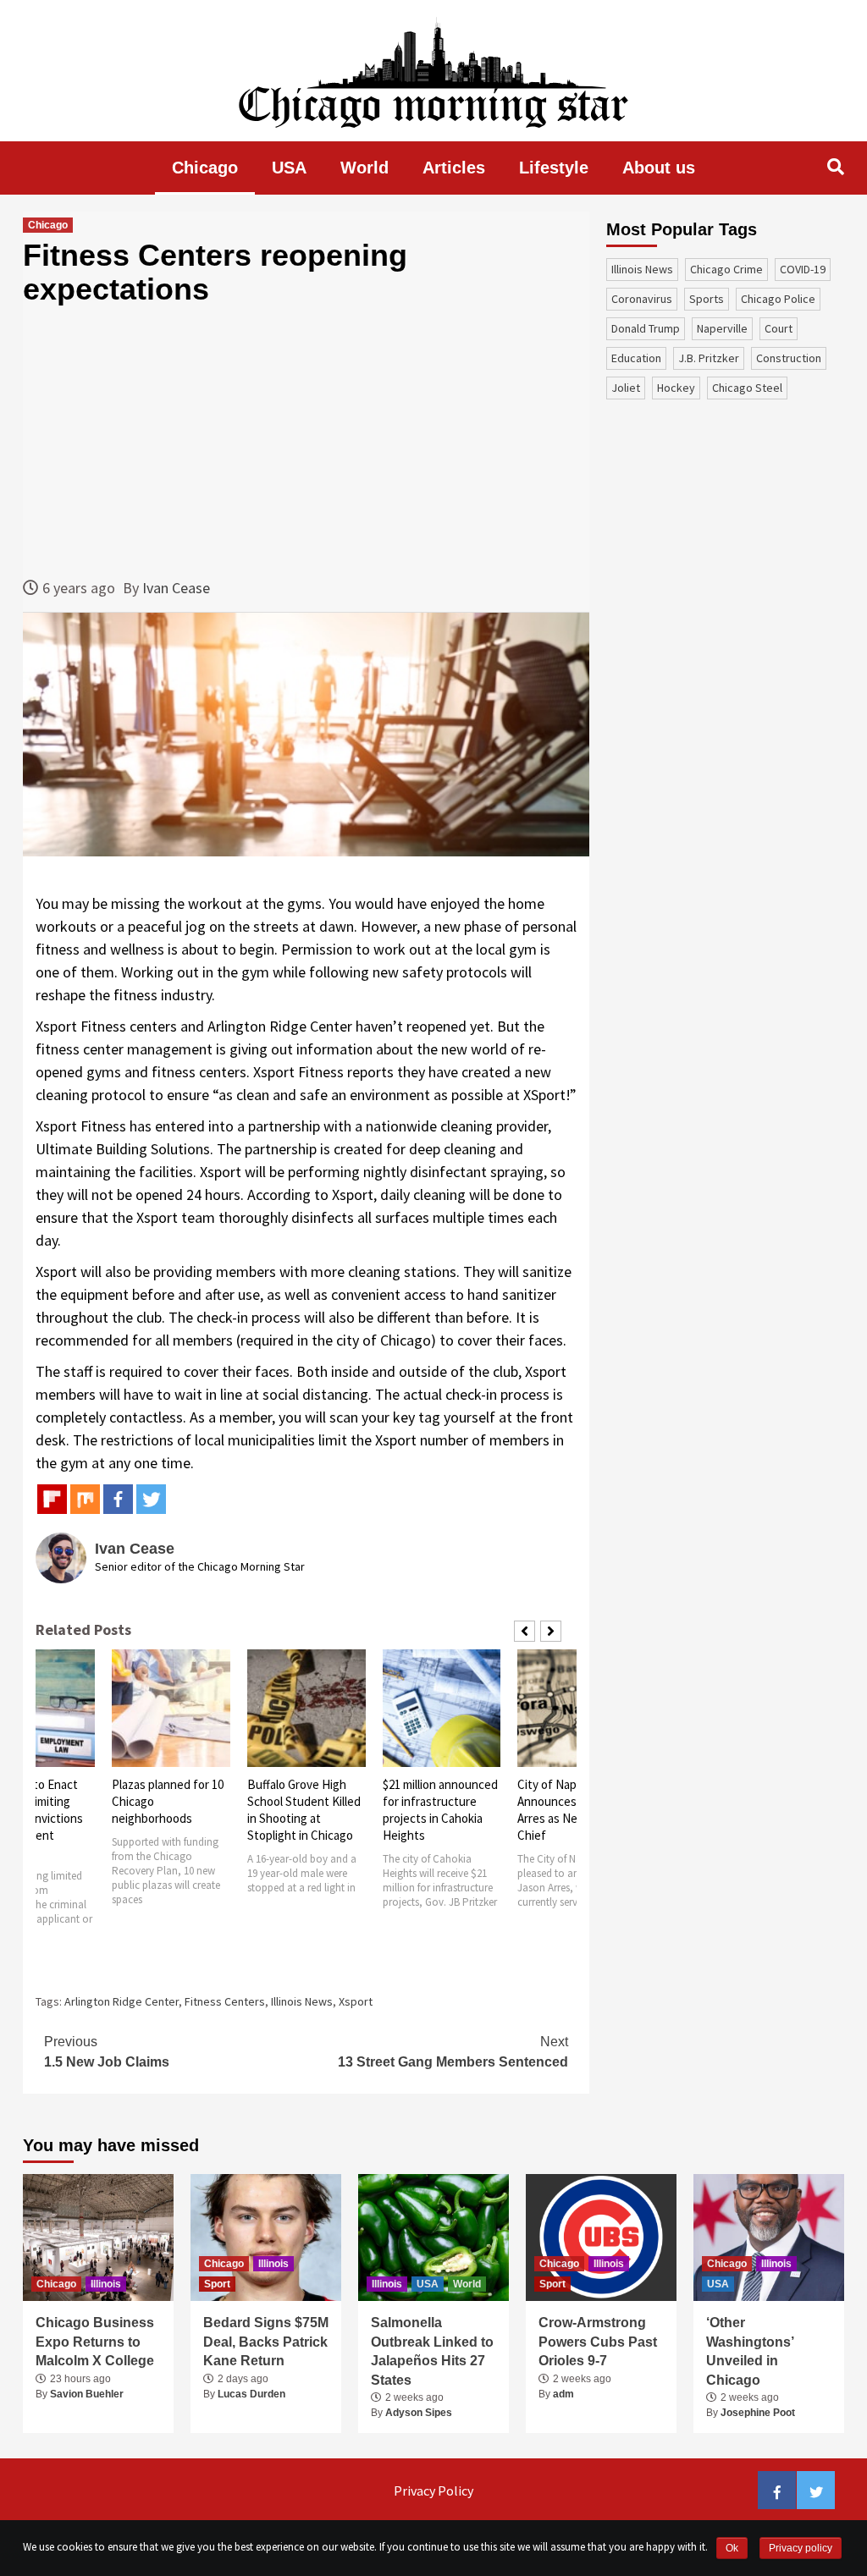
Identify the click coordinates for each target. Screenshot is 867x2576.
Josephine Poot (758, 2413)
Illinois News (302, 2001)
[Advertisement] (306, 441)
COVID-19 (803, 269)
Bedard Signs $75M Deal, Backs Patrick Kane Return (266, 2342)
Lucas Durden (251, 2394)
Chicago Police (778, 299)
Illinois (106, 2284)
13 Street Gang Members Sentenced (453, 2052)
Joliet (626, 388)
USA (289, 168)
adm (563, 2394)
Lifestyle (554, 168)
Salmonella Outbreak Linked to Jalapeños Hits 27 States (432, 2351)
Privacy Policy (433, 2491)
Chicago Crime (726, 269)
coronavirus (642, 299)
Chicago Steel (747, 388)
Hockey (676, 388)
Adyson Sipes (419, 2413)
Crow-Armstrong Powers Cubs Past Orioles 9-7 (598, 2342)
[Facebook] (118, 1499)
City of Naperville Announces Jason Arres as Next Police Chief (436, 1810)
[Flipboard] (52, 1499)
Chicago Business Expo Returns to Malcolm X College (95, 2342)
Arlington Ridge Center (121, 2001)
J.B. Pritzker (709, 358)
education (636, 358)
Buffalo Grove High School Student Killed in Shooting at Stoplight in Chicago (169, 1810)
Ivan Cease (176, 588)
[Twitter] (151, 1499)
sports (707, 299)
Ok (732, 2548)
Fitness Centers (225, 2001)
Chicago (205, 168)
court (779, 328)
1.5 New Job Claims (107, 2052)
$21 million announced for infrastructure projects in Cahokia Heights (306, 1810)
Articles (454, 168)
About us (659, 168)
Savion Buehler (87, 2394)
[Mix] (85, 1499)
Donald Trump (646, 328)
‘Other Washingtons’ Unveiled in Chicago (750, 2351)
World (364, 168)
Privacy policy (801, 2548)
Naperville (722, 328)
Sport (217, 2284)
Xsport (356, 2001)
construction (789, 358)
